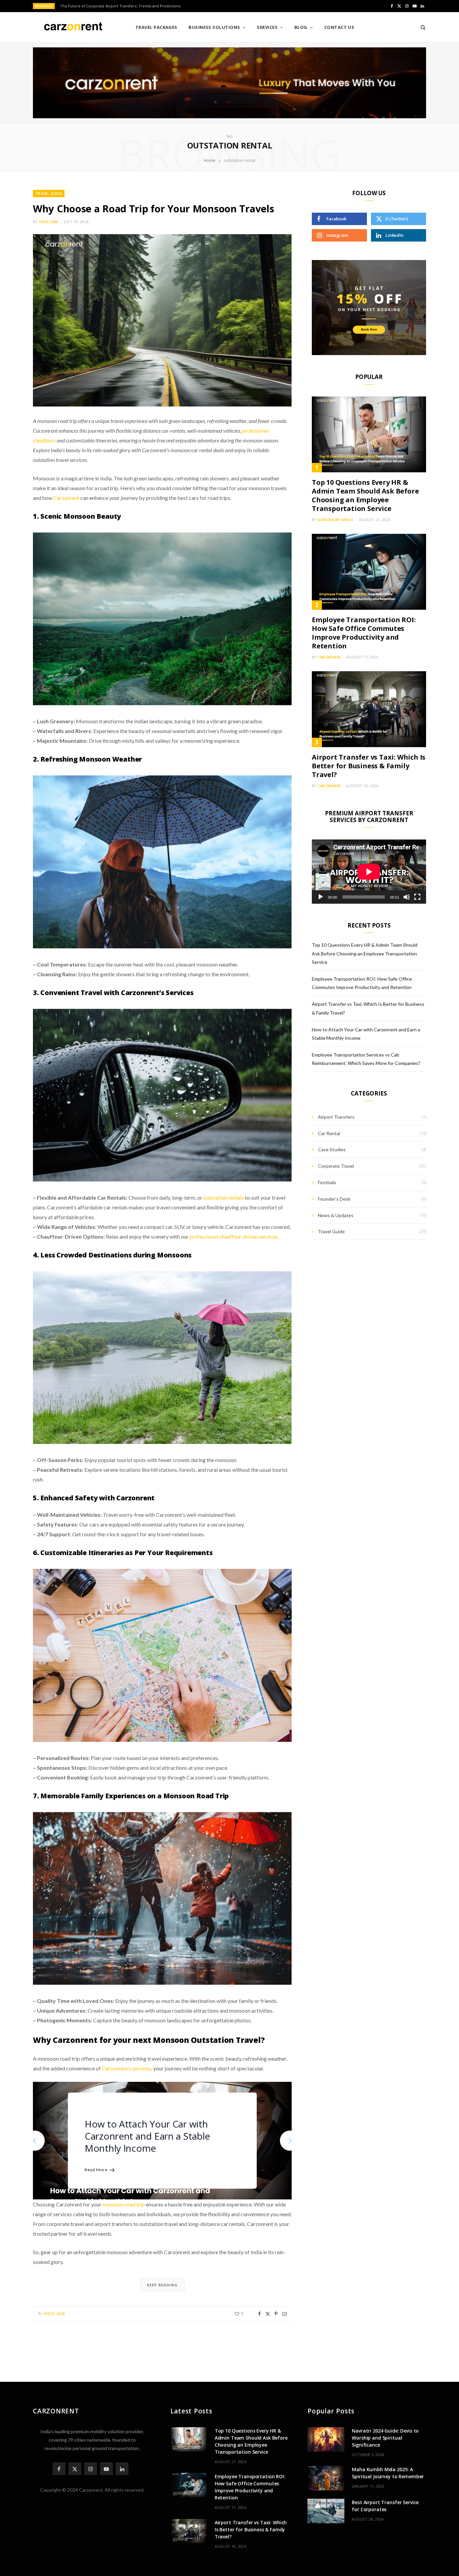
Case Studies (332, 1149)
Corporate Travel (336, 1166)
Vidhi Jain (49, 222)
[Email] (284, 2314)
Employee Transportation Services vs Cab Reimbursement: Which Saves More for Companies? (159, 2136)
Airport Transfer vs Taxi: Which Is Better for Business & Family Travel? (369, 766)
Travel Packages (156, 27)
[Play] (321, 897)
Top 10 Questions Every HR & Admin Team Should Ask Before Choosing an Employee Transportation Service (365, 495)
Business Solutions (214, 27)
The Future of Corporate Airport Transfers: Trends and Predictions (120, 6)
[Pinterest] (276, 2314)
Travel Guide (49, 193)
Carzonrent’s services (127, 2068)
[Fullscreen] (417, 897)
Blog (301, 27)
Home (210, 160)
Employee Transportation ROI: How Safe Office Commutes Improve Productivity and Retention (364, 633)
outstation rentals (224, 1197)
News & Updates (336, 1215)
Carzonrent (66, 498)
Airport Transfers (336, 1117)
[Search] (421, 27)
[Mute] (407, 897)
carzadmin (329, 657)
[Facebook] (259, 2314)
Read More (96, 2170)
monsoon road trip (124, 2204)
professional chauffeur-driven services (234, 1236)
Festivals (327, 1182)
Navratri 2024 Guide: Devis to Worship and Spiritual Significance (385, 2438)
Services (267, 27)
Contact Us (339, 27)
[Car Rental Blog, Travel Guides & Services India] (73, 28)
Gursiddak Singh (335, 520)
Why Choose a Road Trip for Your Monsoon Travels (153, 208)
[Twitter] (268, 2314)
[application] (369, 872)
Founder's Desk (334, 1199)
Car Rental (329, 1133)
